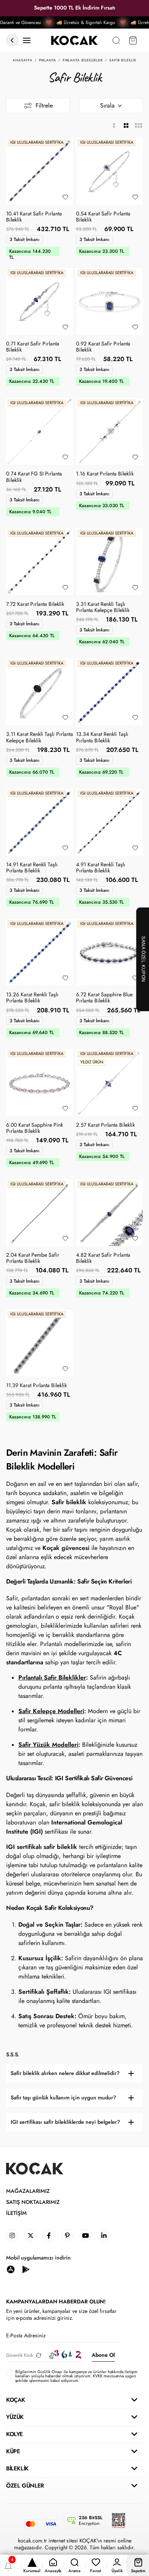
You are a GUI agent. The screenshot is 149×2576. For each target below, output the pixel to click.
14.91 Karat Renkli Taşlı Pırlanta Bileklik (32, 868)
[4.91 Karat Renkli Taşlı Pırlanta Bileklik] (109, 822)
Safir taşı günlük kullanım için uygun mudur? (63, 2098)
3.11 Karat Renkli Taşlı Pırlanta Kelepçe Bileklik (40, 737)
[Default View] (126, 126)
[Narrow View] (138, 126)
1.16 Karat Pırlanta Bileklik (105, 474)
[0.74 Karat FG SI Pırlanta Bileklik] (40, 431)
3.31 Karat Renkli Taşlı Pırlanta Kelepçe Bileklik (103, 607)
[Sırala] (111, 106)
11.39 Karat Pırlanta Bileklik (36, 1386)
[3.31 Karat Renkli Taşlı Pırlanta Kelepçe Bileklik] (109, 562)
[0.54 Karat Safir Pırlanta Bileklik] (109, 171)
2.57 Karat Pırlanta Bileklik (105, 1125)
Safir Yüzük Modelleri (48, 1745)
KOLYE (15, 2434)
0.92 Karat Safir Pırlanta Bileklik (103, 347)
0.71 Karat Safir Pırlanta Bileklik (33, 347)
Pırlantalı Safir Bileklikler (52, 1677)
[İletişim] (27, 41)
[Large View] (114, 126)
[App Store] (11, 2269)
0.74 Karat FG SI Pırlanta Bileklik (34, 477)
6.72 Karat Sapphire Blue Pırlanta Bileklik (104, 998)
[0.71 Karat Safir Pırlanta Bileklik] (40, 301)
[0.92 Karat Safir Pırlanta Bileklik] (109, 301)
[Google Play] (26, 2269)
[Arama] (116, 41)
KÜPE (13, 2451)
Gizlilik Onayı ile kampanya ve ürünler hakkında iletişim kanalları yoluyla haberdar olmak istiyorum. (76, 2374)
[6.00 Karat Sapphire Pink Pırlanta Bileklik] (40, 1083)
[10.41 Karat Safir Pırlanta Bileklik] (40, 171)
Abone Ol (103, 2355)
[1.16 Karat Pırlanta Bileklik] (109, 431)
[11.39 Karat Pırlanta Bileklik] (40, 1343)
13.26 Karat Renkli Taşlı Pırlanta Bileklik (32, 998)
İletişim (16, 2213)
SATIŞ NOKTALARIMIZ (33, 2202)
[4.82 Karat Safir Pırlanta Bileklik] (109, 1213)
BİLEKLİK (17, 2468)
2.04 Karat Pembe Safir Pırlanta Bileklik (33, 1258)
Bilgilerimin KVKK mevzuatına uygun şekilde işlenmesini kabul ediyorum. (76, 2376)
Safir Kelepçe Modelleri (51, 1711)
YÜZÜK (15, 2417)
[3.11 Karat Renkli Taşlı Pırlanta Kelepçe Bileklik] (40, 692)
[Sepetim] (133, 41)
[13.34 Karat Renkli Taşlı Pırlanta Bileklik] (109, 692)
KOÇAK (16, 2400)
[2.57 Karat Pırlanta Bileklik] (109, 1083)
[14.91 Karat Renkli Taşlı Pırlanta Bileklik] (40, 822)
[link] (12, 2236)
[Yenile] (39, 2355)
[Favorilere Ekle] (65, 197)
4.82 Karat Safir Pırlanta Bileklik (103, 1258)
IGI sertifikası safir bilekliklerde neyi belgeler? (65, 2122)
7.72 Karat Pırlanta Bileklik (35, 604)
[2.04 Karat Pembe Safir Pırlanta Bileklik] (40, 1213)
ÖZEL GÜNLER (25, 2486)
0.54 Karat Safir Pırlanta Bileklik (103, 217)
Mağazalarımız (28, 2191)
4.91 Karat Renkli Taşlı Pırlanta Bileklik (101, 868)
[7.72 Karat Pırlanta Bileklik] (40, 562)
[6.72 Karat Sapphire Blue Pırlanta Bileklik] (109, 952)
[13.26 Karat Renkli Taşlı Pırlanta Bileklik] (40, 952)
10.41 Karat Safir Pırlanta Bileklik (34, 217)
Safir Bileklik (123, 60)
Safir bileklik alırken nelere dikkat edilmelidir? (65, 2073)
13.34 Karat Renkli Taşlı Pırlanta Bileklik (102, 737)
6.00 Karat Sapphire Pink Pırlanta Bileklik (35, 1128)
